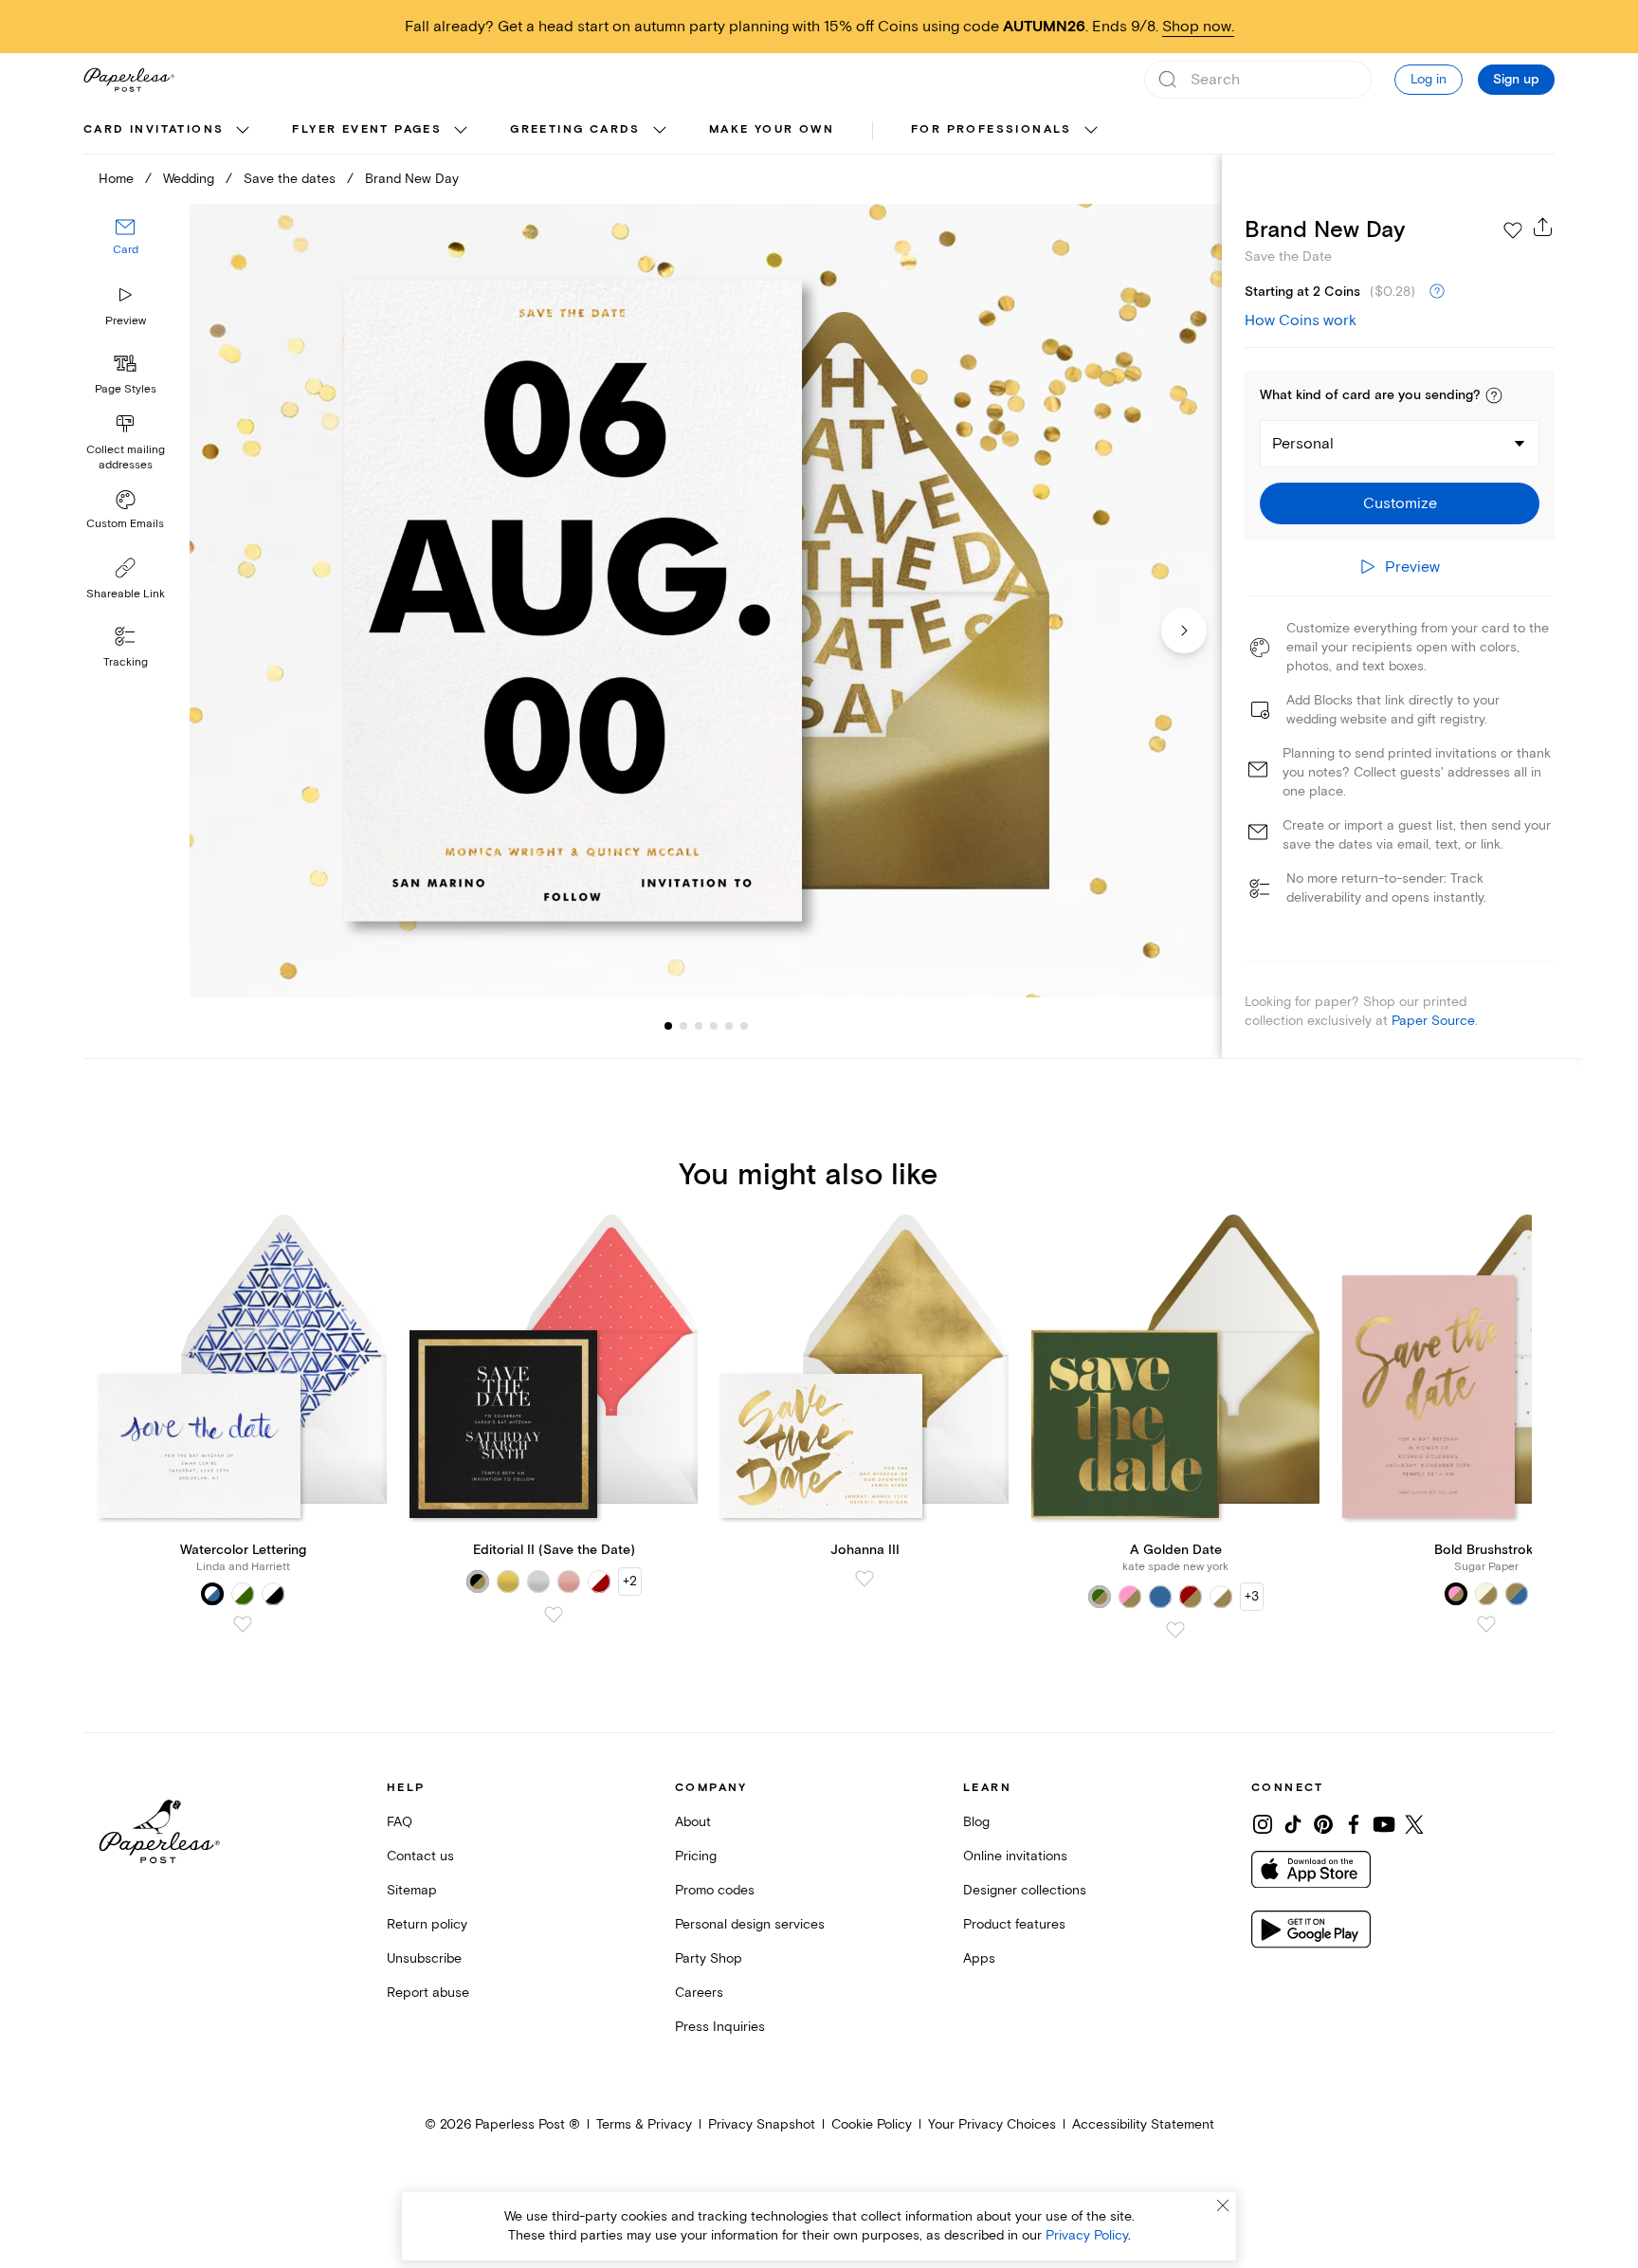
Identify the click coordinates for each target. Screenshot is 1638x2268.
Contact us (420, 1856)
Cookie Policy (872, 2124)
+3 (1252, 1596)
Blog (976, 1822)
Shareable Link (126, 594)
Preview (126, 321)
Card (126, 250)
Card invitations (154, 129)
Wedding (189, 179)
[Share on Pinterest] (1323, 1824)
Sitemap (412, 1890)
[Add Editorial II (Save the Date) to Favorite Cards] (554, 1615)
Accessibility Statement (1143, 2124)
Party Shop (709, 1958)
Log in (1429, 79)
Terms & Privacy (644, 2124)
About (693, 1822)
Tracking (126, 662)
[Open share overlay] (1543, 227)
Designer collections (1025, 1890)
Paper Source (1433, 1021)
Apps (979, 1958)
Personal (1303, 444)
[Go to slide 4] (699, 1026)
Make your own (772, 129)
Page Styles (126, 389)
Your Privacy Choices (992, 2124)
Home (116, 179)
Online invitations (1015, 1856)
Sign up (1516, 80)
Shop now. (1198, 27)
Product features (1014, 1924)
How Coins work (1301, 320)
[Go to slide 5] (714, 1026)
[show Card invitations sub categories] (243, 131)
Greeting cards (575, 129)
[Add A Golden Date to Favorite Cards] (1175, 1630)
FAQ (400, 1822)
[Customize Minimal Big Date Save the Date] (705, 601)
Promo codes (715, 1890)
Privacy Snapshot (762, 2124)
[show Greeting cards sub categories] (660, 131)
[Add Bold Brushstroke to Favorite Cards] (1486, 1624)
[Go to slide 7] (744, 1026)
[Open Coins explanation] (1437, 292)
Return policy (427, 1924)
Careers (699, 1993)
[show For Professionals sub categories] (1091, 131)
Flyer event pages (367, 129)
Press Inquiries (720, 2027)
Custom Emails (125, 524)
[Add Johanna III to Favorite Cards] (864, 1579)
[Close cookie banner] (1223, 2205)
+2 (630, 1581)
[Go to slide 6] (729, 1026)
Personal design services (750, 1924)
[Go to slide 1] (668, 1026)
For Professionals (992, 129)
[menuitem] (169, 131)
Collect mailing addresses (126, 457)
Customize (1400, 503)
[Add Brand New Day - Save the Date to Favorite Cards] (1513, 230)
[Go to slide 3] (683, 1026)
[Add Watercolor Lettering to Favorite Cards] (243, 1624)
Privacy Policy (1087, 2235)
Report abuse (428, 1993)
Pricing (696, 1856)
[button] (1494, 395)
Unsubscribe (424, 1958)
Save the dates (290, 179)
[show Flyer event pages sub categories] (461, 131)
